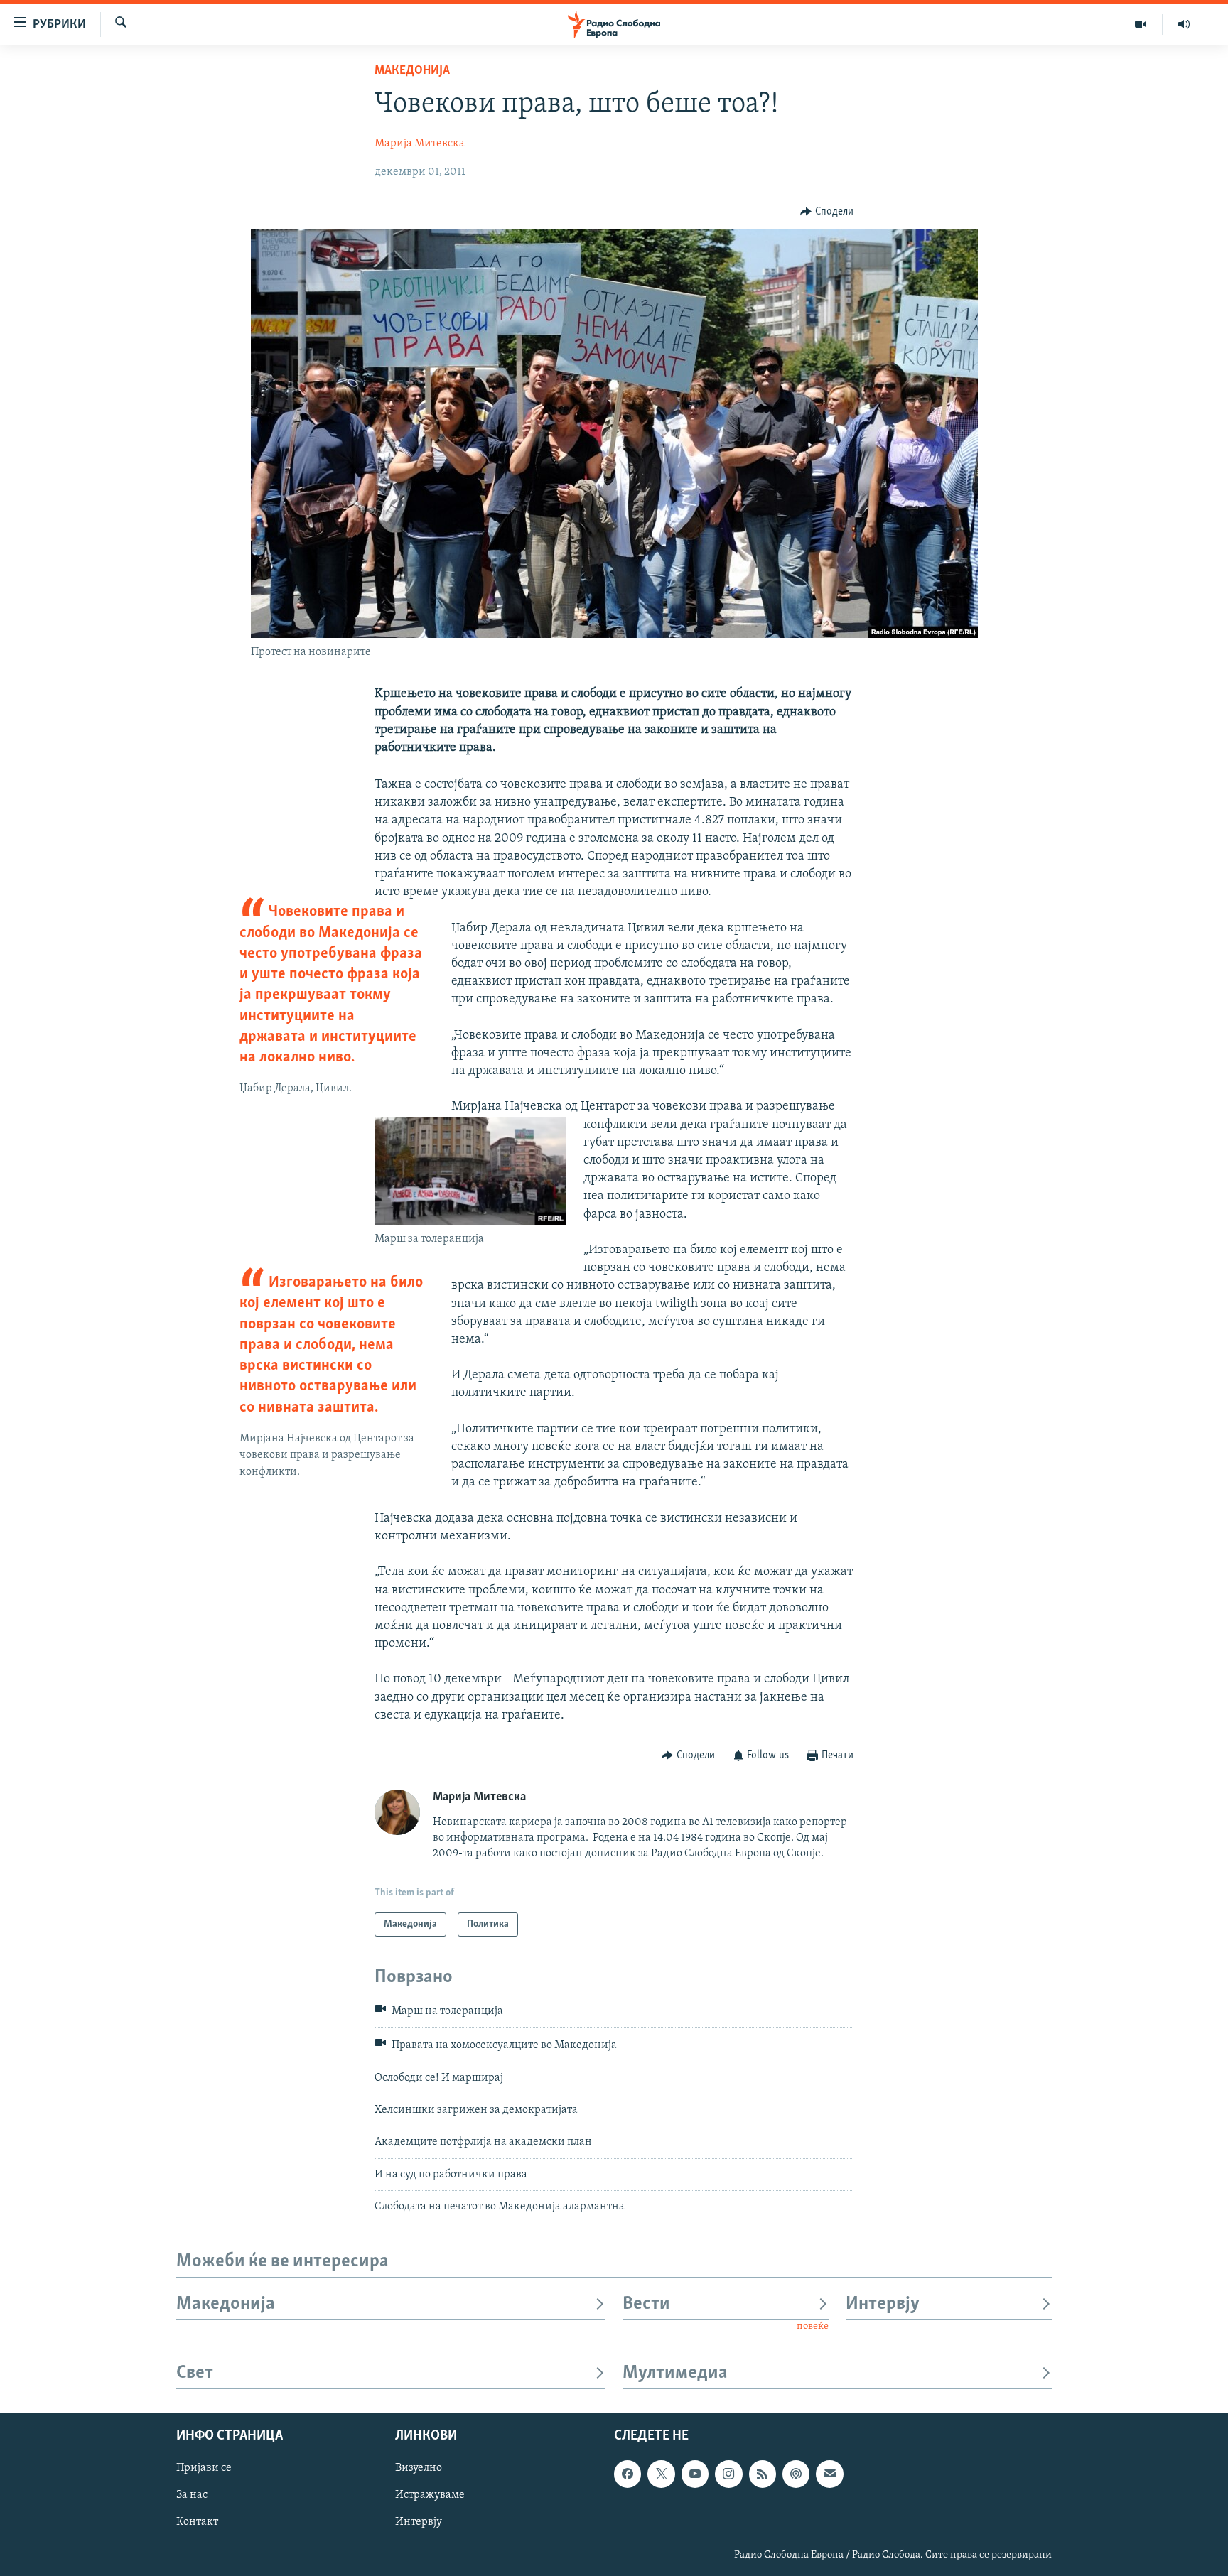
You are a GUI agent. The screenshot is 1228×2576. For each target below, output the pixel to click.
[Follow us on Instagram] (728, 2474)
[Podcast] (796, 2474)
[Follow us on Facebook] (628, 2474)
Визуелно (419, 2468)
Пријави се (204, 2468)
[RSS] (763, 2474)
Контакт (197, 2522)
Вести (646, 2304)
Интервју (883, 2304)
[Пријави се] (829, 2474)
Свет (195, 2373)
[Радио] (1184, 24)
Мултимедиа (675, 2373)
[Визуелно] (1141, 24)
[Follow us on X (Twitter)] (661, 2474)
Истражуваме (430, 2495)
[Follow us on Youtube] (695, 2474)
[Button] (827, 212)
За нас (192, 2495)
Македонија (412, 71)
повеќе (813, 2326)
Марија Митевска (420, 144)
